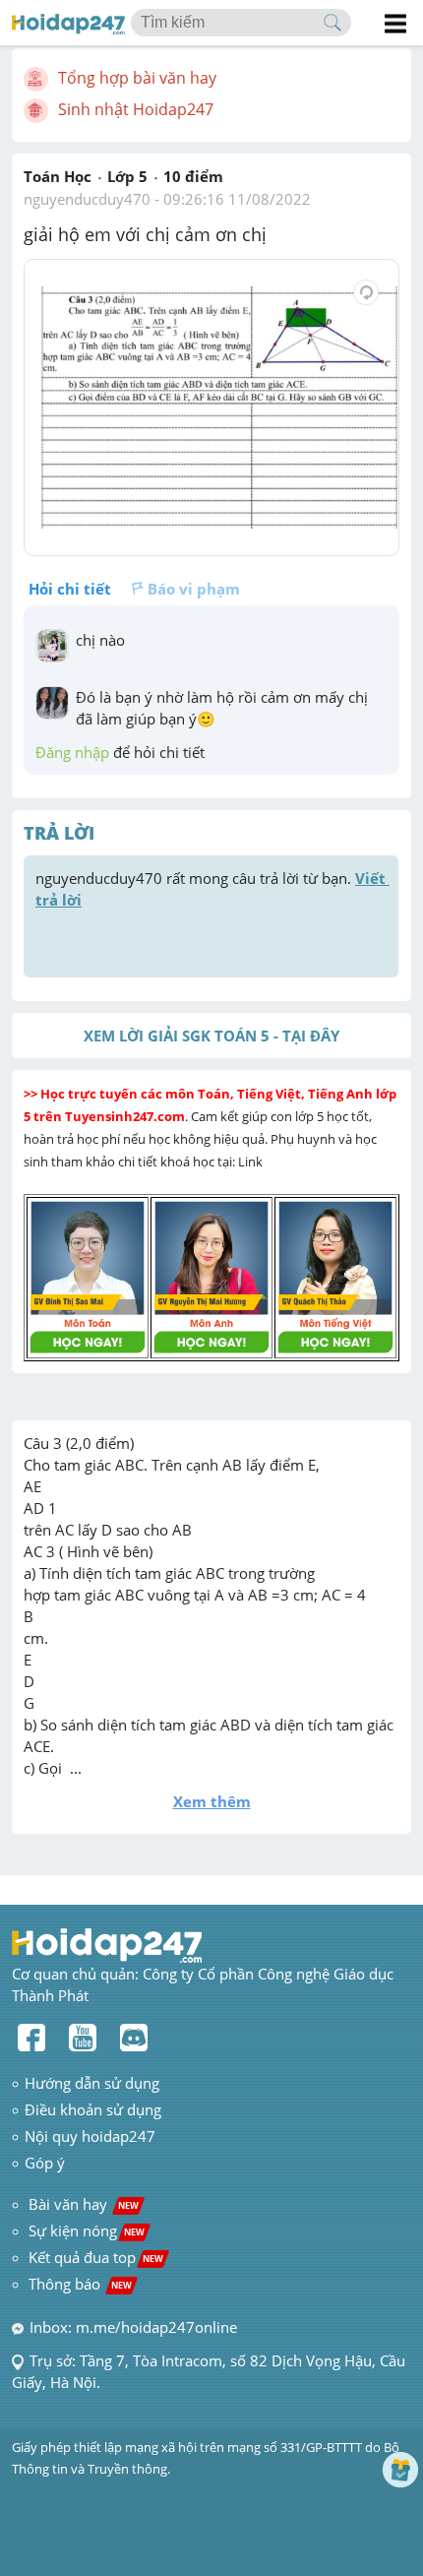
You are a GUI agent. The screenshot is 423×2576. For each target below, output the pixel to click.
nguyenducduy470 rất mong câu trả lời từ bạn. (212, 889)
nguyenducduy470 (87, 199)
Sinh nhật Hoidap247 (136, 109)
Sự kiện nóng (87, 2230)
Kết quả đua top (96, 2257)
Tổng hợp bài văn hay (137, 78)
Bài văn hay (82, 2204)
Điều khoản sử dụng (93, 2109)
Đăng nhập (72, 752)
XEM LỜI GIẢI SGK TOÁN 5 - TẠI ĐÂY (211, 1036)
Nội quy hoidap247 (90, 2136)
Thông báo (80, 2284)
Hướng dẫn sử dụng (92, 2083)
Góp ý (45, 2163)
